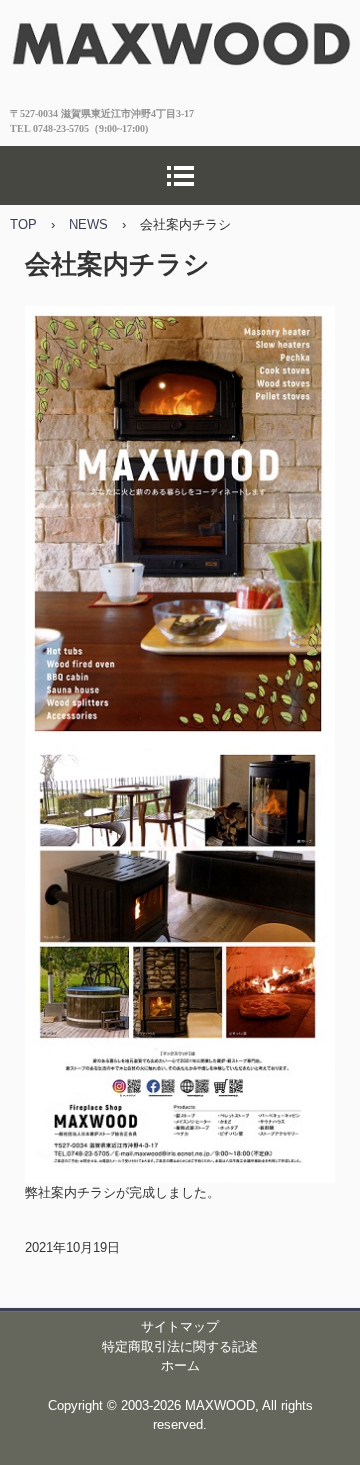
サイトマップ (180, 1326)
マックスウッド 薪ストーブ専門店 (180, 33)
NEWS (88, 224)
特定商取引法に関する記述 (180, 1346)
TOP (23, 224)
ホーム (180, 1365)
